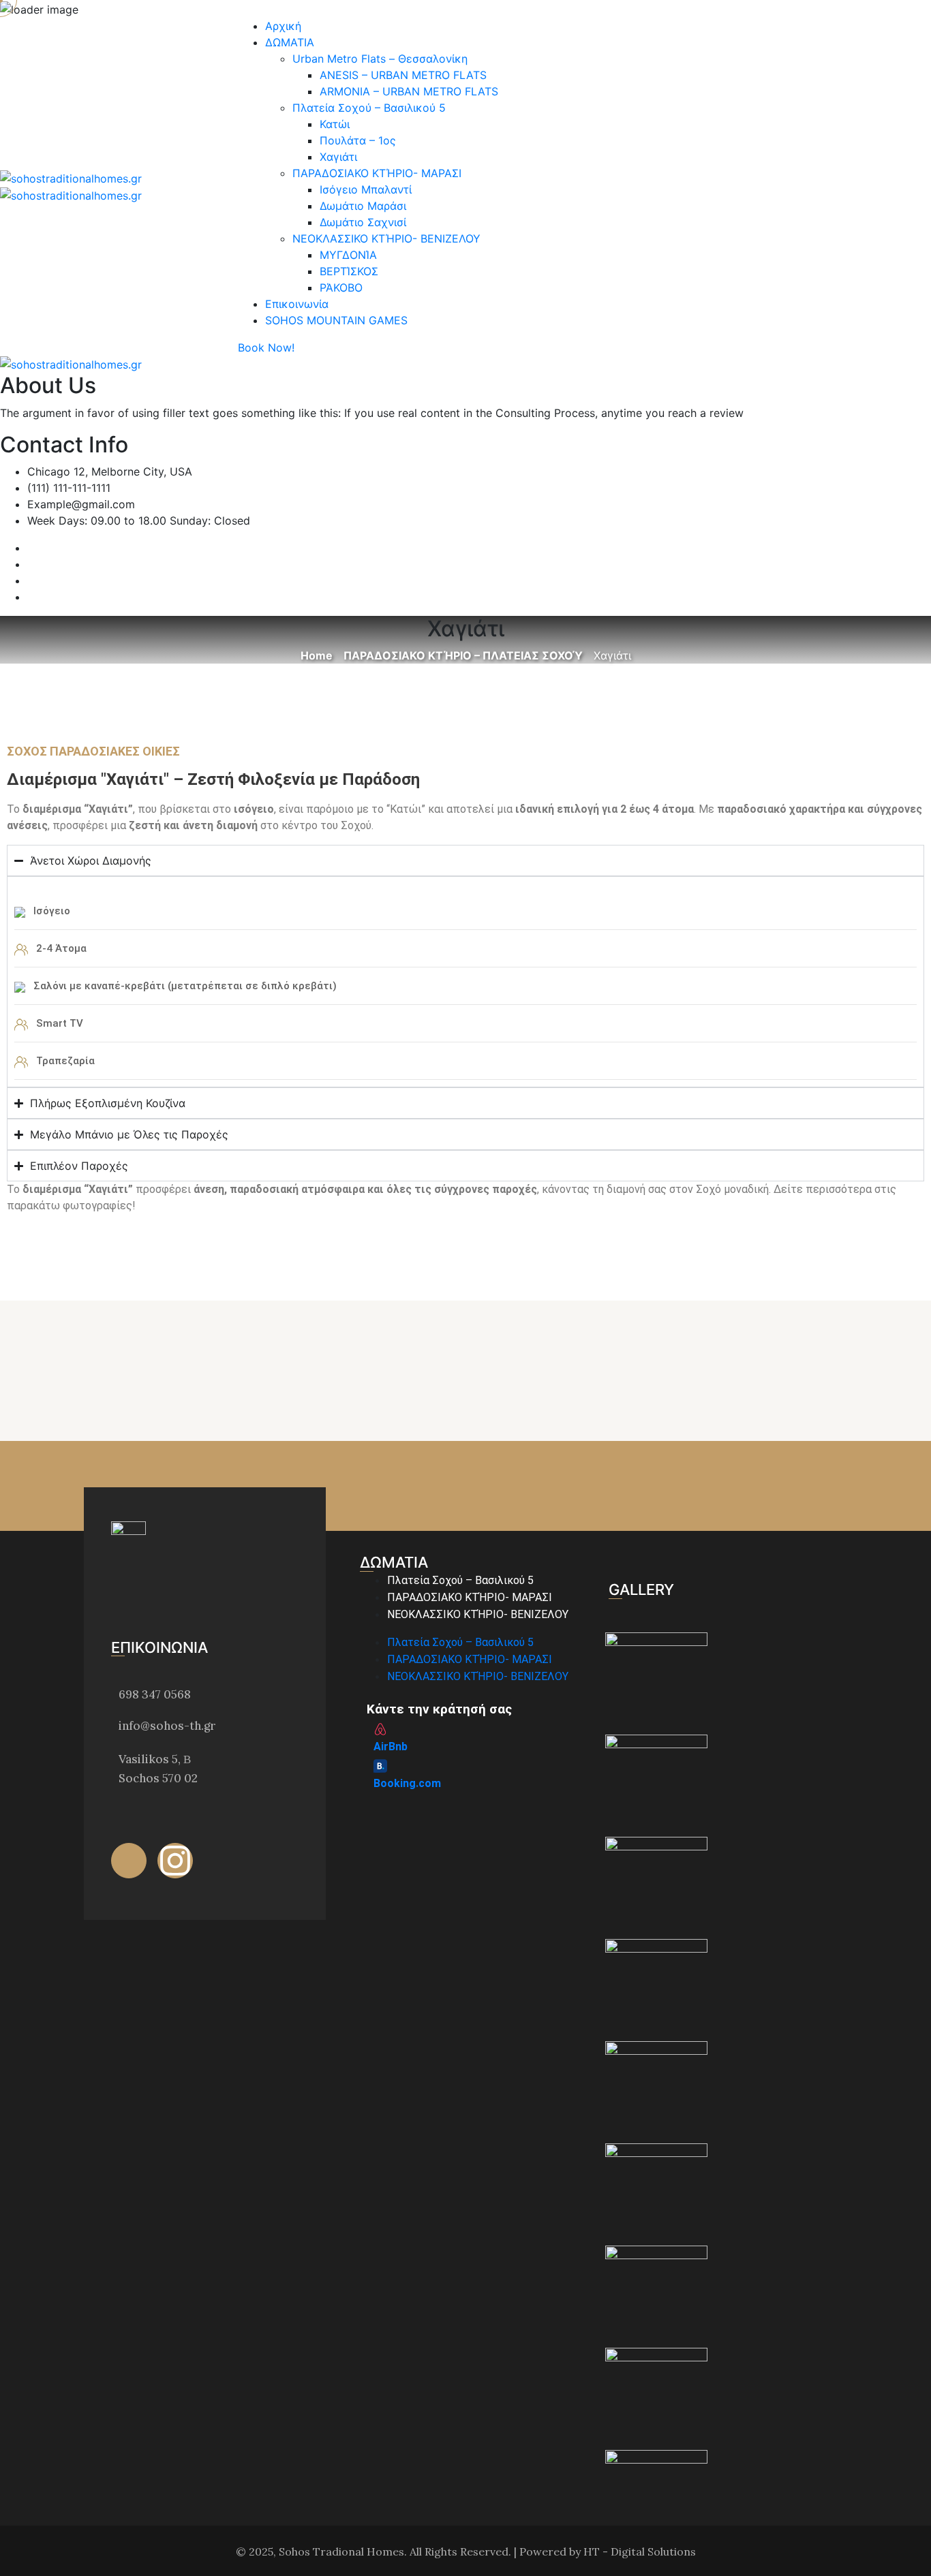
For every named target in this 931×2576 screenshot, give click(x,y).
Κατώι (335, 124)
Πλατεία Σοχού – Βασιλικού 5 (369, 108)
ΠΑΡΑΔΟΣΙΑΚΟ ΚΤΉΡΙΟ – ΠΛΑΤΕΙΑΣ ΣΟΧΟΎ (463, 655)
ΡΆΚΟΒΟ (341, 288)
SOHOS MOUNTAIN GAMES (336, 320)
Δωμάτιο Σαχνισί (363, 222)
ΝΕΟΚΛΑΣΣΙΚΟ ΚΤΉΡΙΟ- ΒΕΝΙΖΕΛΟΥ (386, 238)
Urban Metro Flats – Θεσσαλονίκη (380, 59)
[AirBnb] (380, 1729)
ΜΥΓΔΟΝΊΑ (348, 255)
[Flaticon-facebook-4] (129, 1861)
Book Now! (266, 347)
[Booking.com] (380, 1766)
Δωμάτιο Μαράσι (363, 206)
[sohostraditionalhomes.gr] (71, 177)
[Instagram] (175, 1861)
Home (317, 655)
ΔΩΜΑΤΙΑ (290, 42)
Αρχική (283, 26)
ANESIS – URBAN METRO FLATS (403, 75)
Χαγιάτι (338, 157)
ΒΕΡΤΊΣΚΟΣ (349, 271)
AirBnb (391, 1747)
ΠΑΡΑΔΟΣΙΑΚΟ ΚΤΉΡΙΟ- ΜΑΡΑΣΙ (377, 173)
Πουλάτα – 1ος (358, 140)
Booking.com (407, 1783)
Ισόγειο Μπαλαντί (366, 189)
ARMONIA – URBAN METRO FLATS (409, 91)
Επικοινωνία (297, 304)
